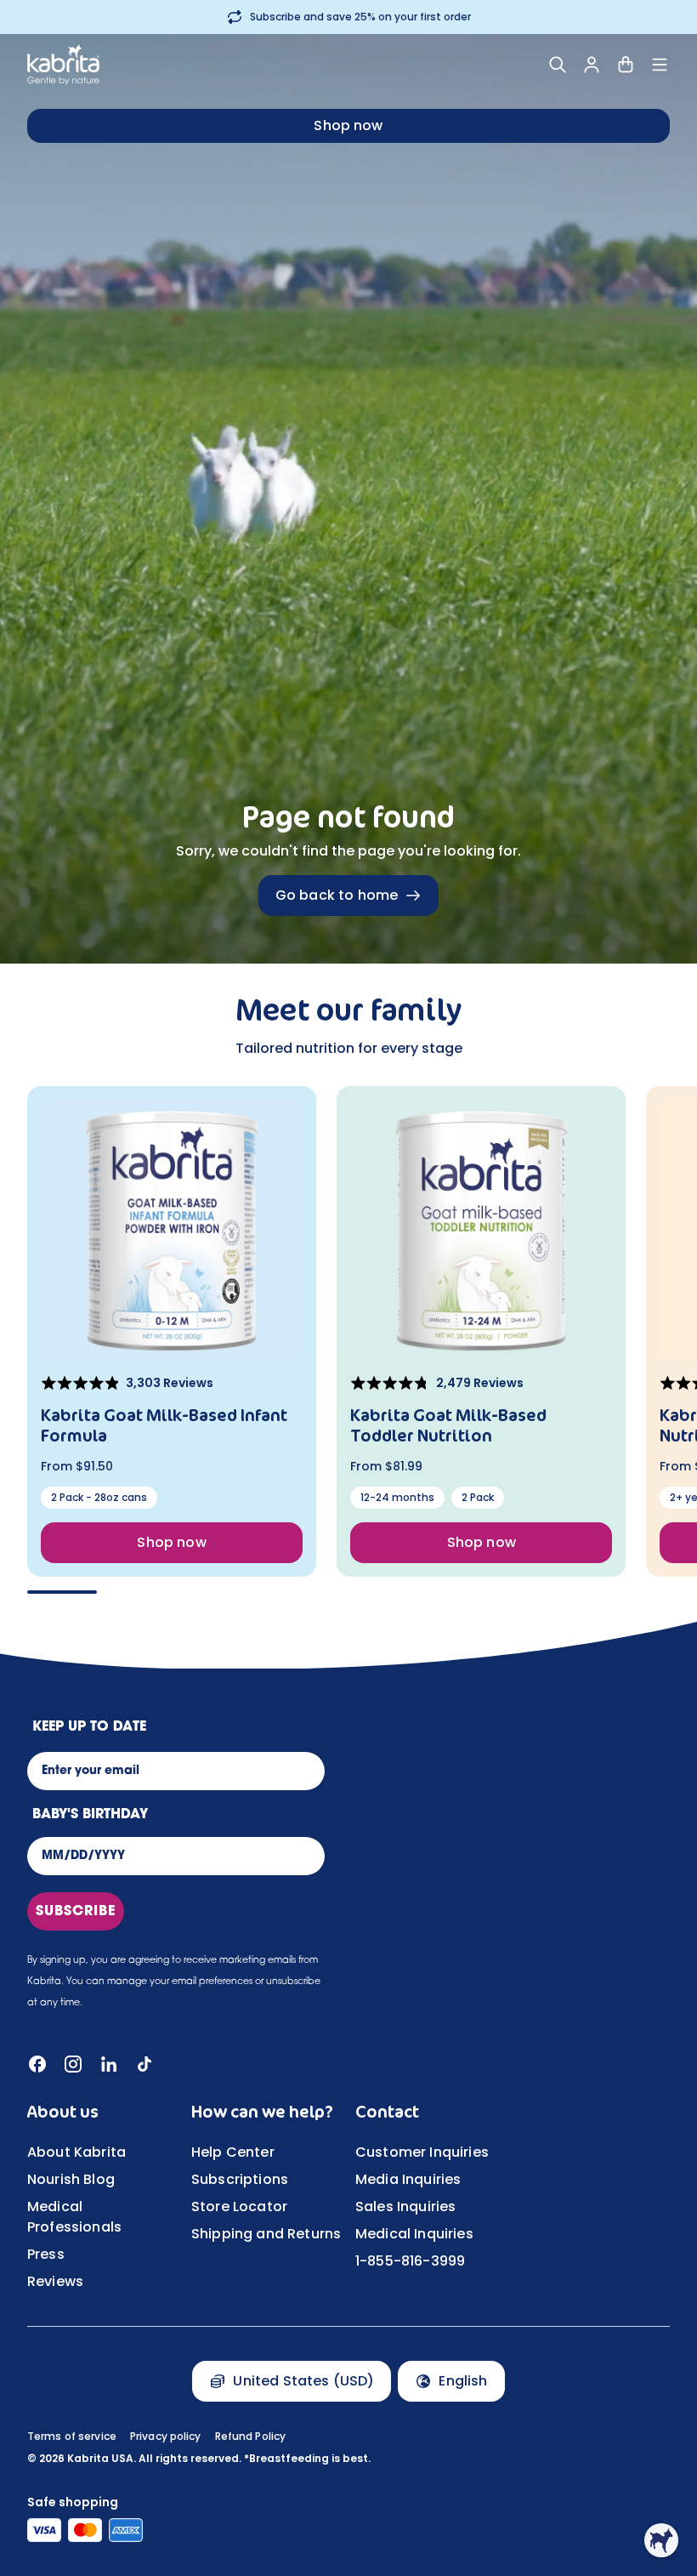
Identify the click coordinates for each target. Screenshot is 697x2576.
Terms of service (72, 2436)
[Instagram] (73, 2064)
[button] (661, 2540)
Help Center (233, 2152)
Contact (387, 2112)
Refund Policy (251, 2436)
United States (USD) (303, 2381)
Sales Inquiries (405, 2206)
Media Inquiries (408, 2179)
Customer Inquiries (422, 2152)
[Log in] (592, 65)
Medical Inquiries (414, 2234)
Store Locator (239, 2206)
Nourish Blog (71, 2179)
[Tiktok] (144, 2064)
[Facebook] (37, 2064)
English (463, 2381)
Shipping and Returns (266, 2234)
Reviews (55, 2281)
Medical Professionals (74, 2217)
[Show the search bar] (558, 65)
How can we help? (262, 2112)
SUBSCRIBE (76, 1912)
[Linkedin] (109, 2064)
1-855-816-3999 (410, 2261)
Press (46, 2254)
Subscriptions (240, 2179)
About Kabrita (76, 2152)
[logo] (63, 65)
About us (63, 2112)
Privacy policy (166, 2436)
